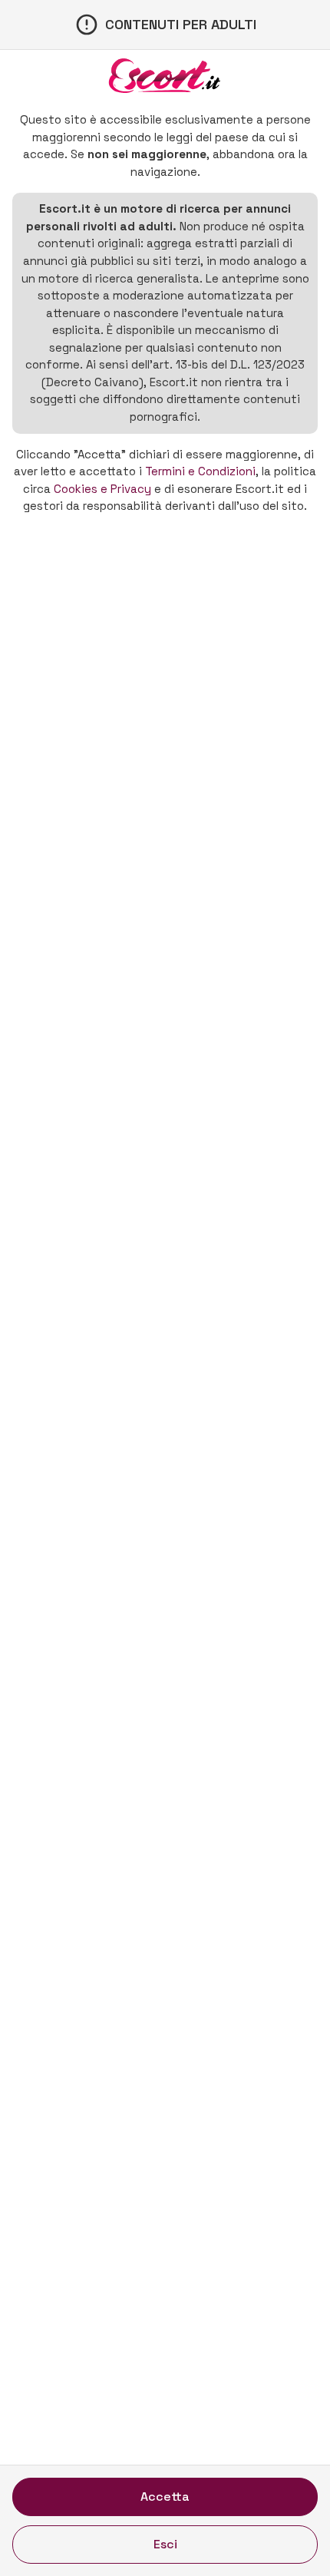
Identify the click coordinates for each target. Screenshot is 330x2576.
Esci (165, 2544)
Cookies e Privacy (102, 489)
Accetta (165, 2497)
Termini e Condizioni (200, 471)
